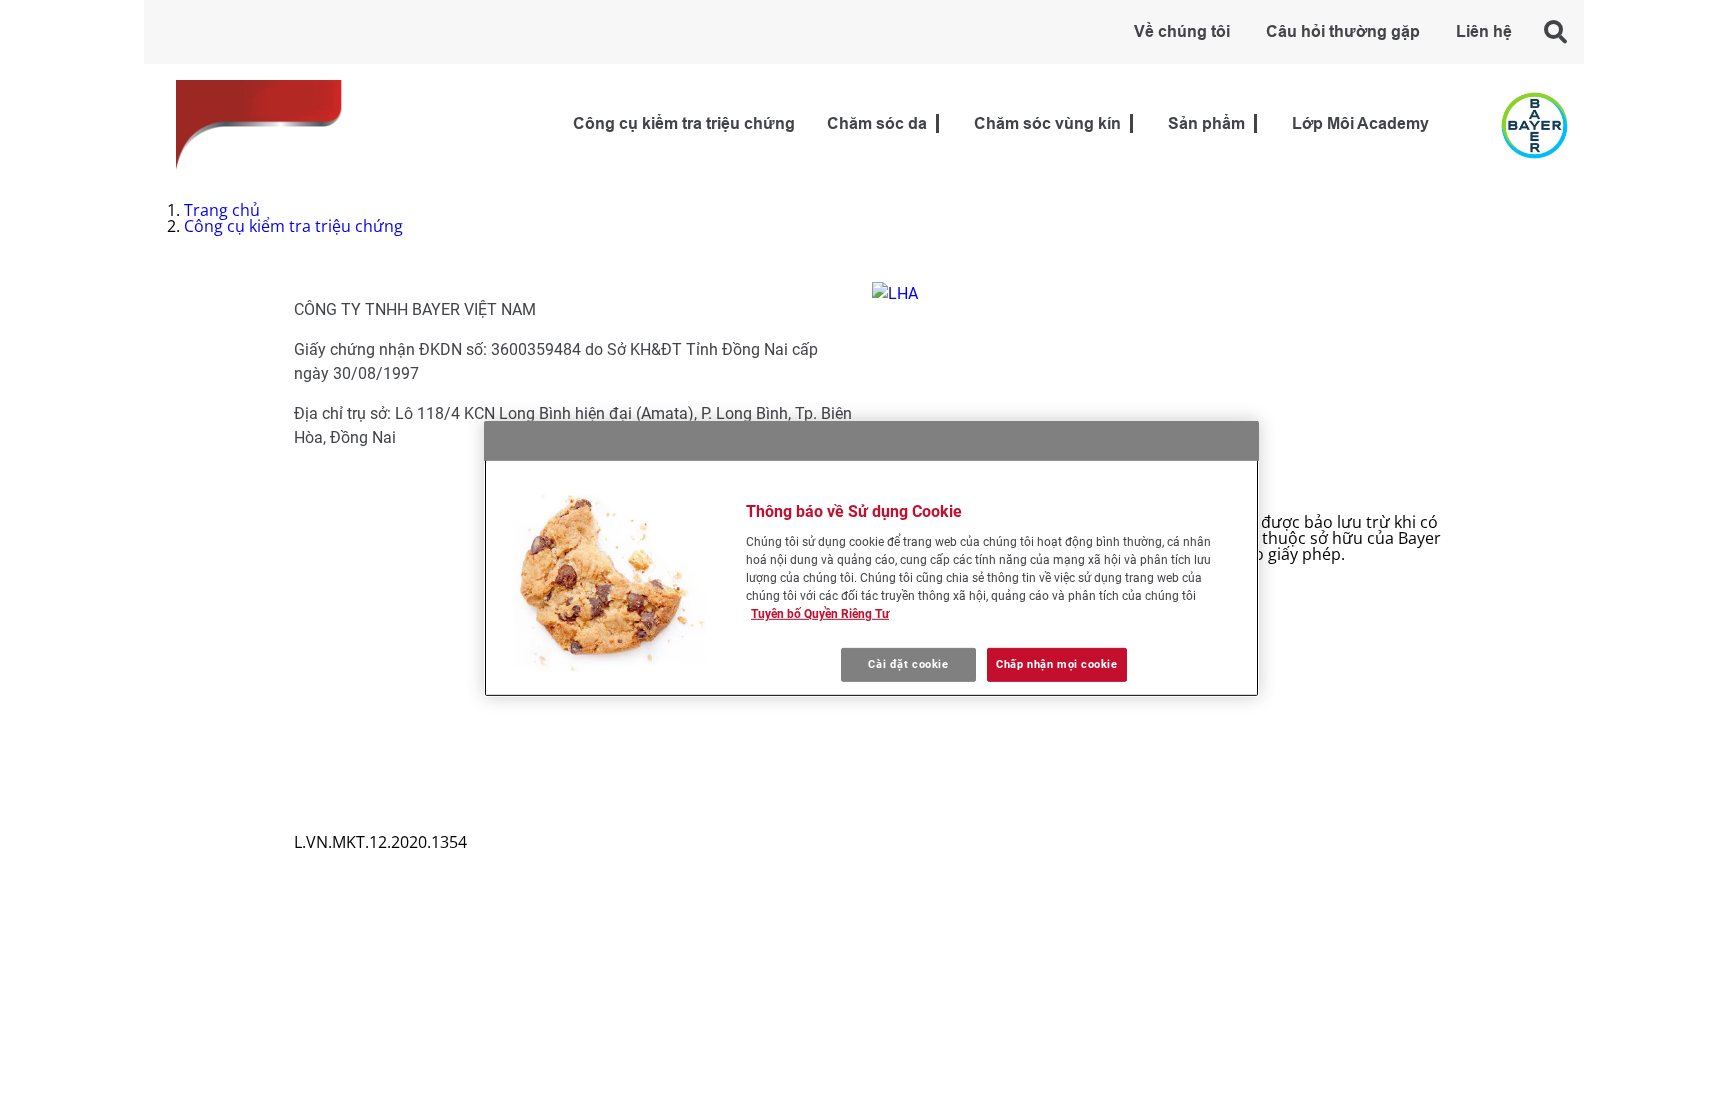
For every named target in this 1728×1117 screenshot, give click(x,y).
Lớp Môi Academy (1360, 124)
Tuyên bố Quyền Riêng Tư (820, 614)
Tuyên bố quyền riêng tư (386, 810)
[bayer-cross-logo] (1534, 125)
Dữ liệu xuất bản (356, 826)
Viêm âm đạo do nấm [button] (390, 634)
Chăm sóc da (877, 124)
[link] (937, 124)
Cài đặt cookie (908, 664)
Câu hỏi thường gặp (1343, 32)
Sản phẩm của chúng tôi (401, 682)
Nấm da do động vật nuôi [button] (405, 602)
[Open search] (1556, 31)
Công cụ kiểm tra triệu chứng (684, 124)
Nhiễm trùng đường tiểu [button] (401, 666)
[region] (871, 558)
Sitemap (325, 762)
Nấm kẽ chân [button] (359, 570)
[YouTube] (899, 742)
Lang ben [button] (344, 538)
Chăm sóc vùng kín (1047, 124)
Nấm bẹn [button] (344, 554)
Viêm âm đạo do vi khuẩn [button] (405, 650)
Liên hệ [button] (1484, 32)
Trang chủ (222, 210)
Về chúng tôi (1182, 32)
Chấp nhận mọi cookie (1056, 664)
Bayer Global (342, 778)
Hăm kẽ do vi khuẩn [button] (384, 586)
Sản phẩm (1206, 124)
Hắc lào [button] (338, 522)
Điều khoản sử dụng (370, 794)
